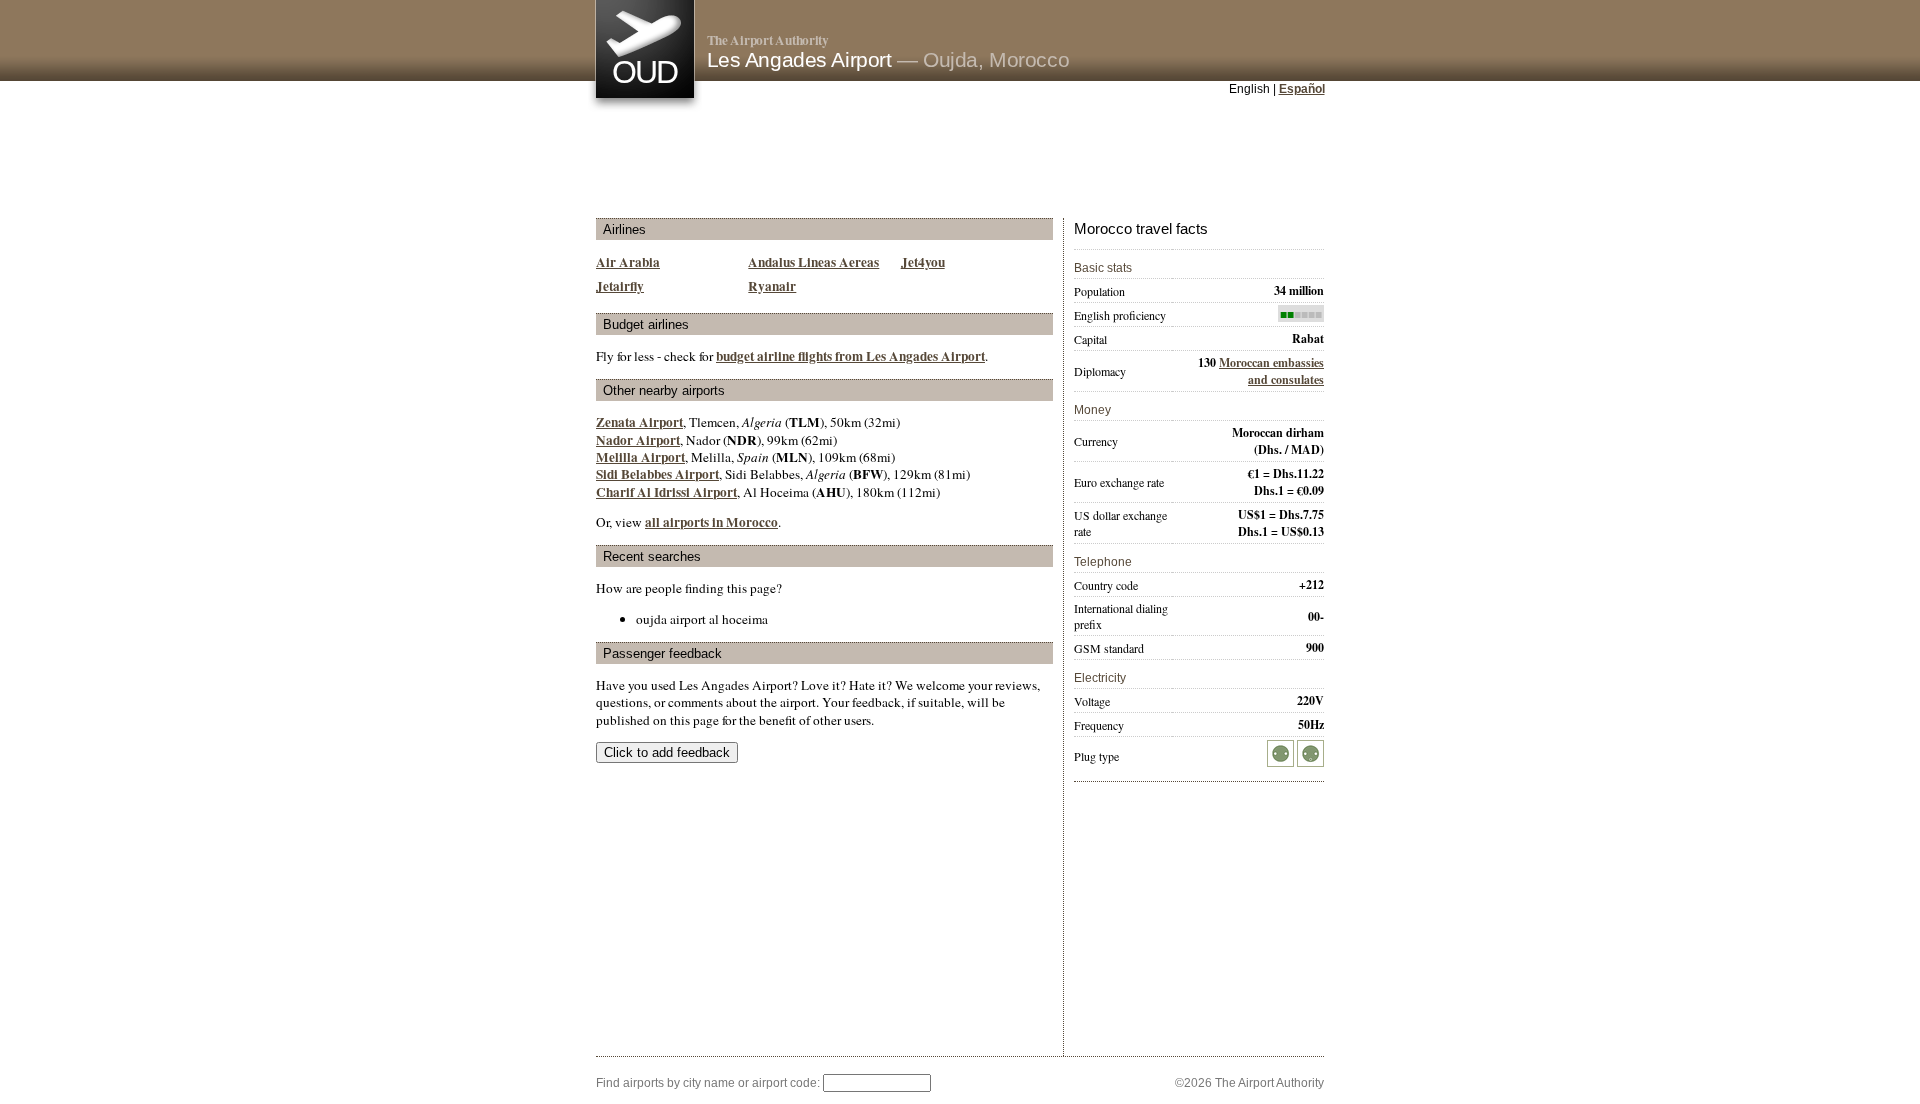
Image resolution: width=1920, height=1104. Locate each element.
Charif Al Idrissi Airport (666, 492)
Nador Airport (638, 440)
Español (1302, 89)
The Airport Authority (768, 40)
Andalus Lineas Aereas (813, 262)
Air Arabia (628, 262)
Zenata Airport (639, 422)
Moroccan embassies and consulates (1271, 371)
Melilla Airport (640, 457)
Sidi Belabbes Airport (657, 474)
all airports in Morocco (711, 522)
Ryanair (772, 286)
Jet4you (923, 262)
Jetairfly (620, 286)
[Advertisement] (960, 159)
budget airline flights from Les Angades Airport (850, 356)
